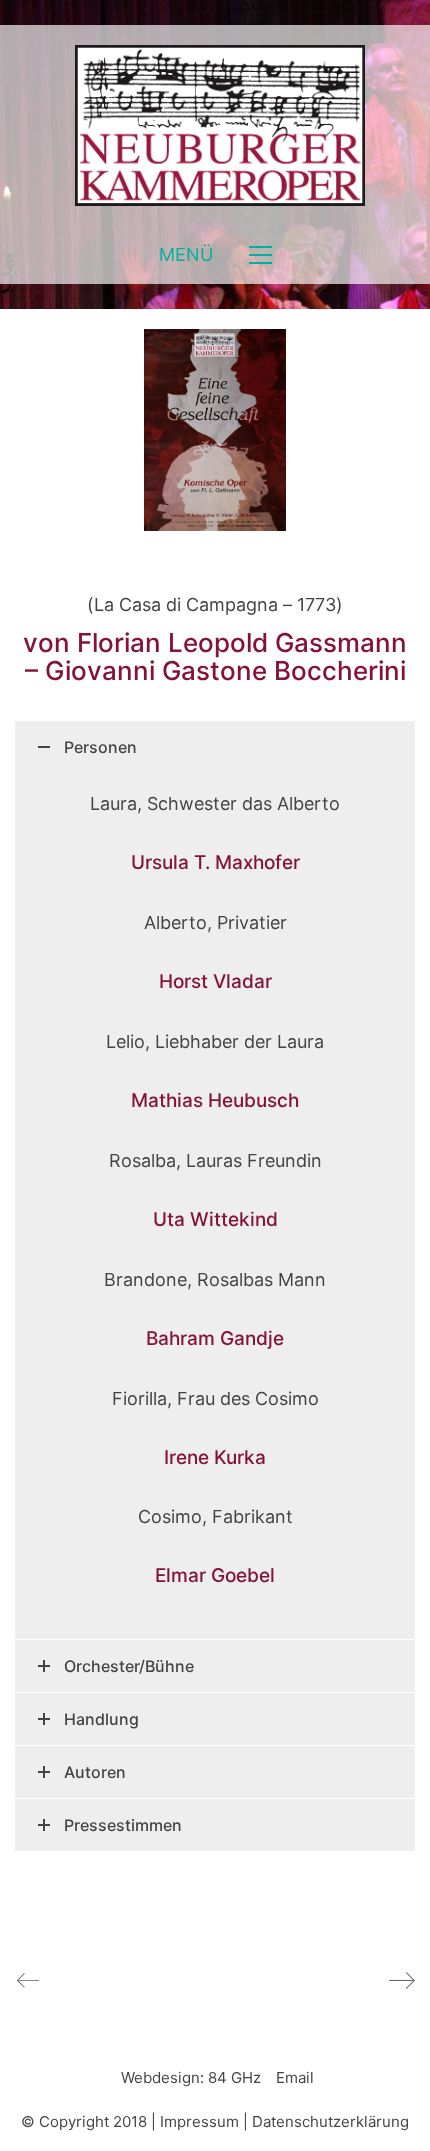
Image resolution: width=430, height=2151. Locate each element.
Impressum (199, 2121)
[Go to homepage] (215, 125)
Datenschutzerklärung (330, 2121)
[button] (215, 255)
